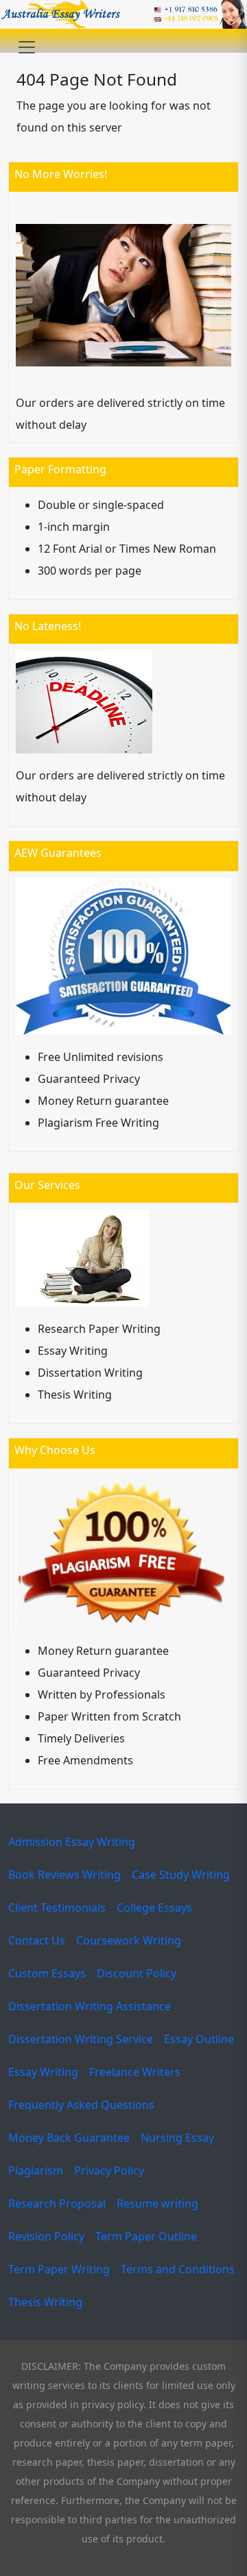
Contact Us (37, 1940)
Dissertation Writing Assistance (90, 2006)
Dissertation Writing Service (81, 2039)
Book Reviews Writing (64, 1875)
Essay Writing (43, 2072)
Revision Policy (46, 2236)
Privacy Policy (109, 2171)
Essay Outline (199, 2039)
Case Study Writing (181, 1875)
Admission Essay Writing (72, 1842)
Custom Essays (47, 1973)
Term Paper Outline (146, 2236)
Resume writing (157, 2203)
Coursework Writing (129, 1940)
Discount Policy (137, 1973)
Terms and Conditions (178, 2269)
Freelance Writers (135, 2072)
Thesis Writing (45, 2302)
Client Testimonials (57, 1908)
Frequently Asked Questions (81, 2105)
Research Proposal (57, 2203)
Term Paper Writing (59, 2269)
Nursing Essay (177, 2138)
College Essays (154, 1908)
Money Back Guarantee (69, 2138)
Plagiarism (36, 2171)
